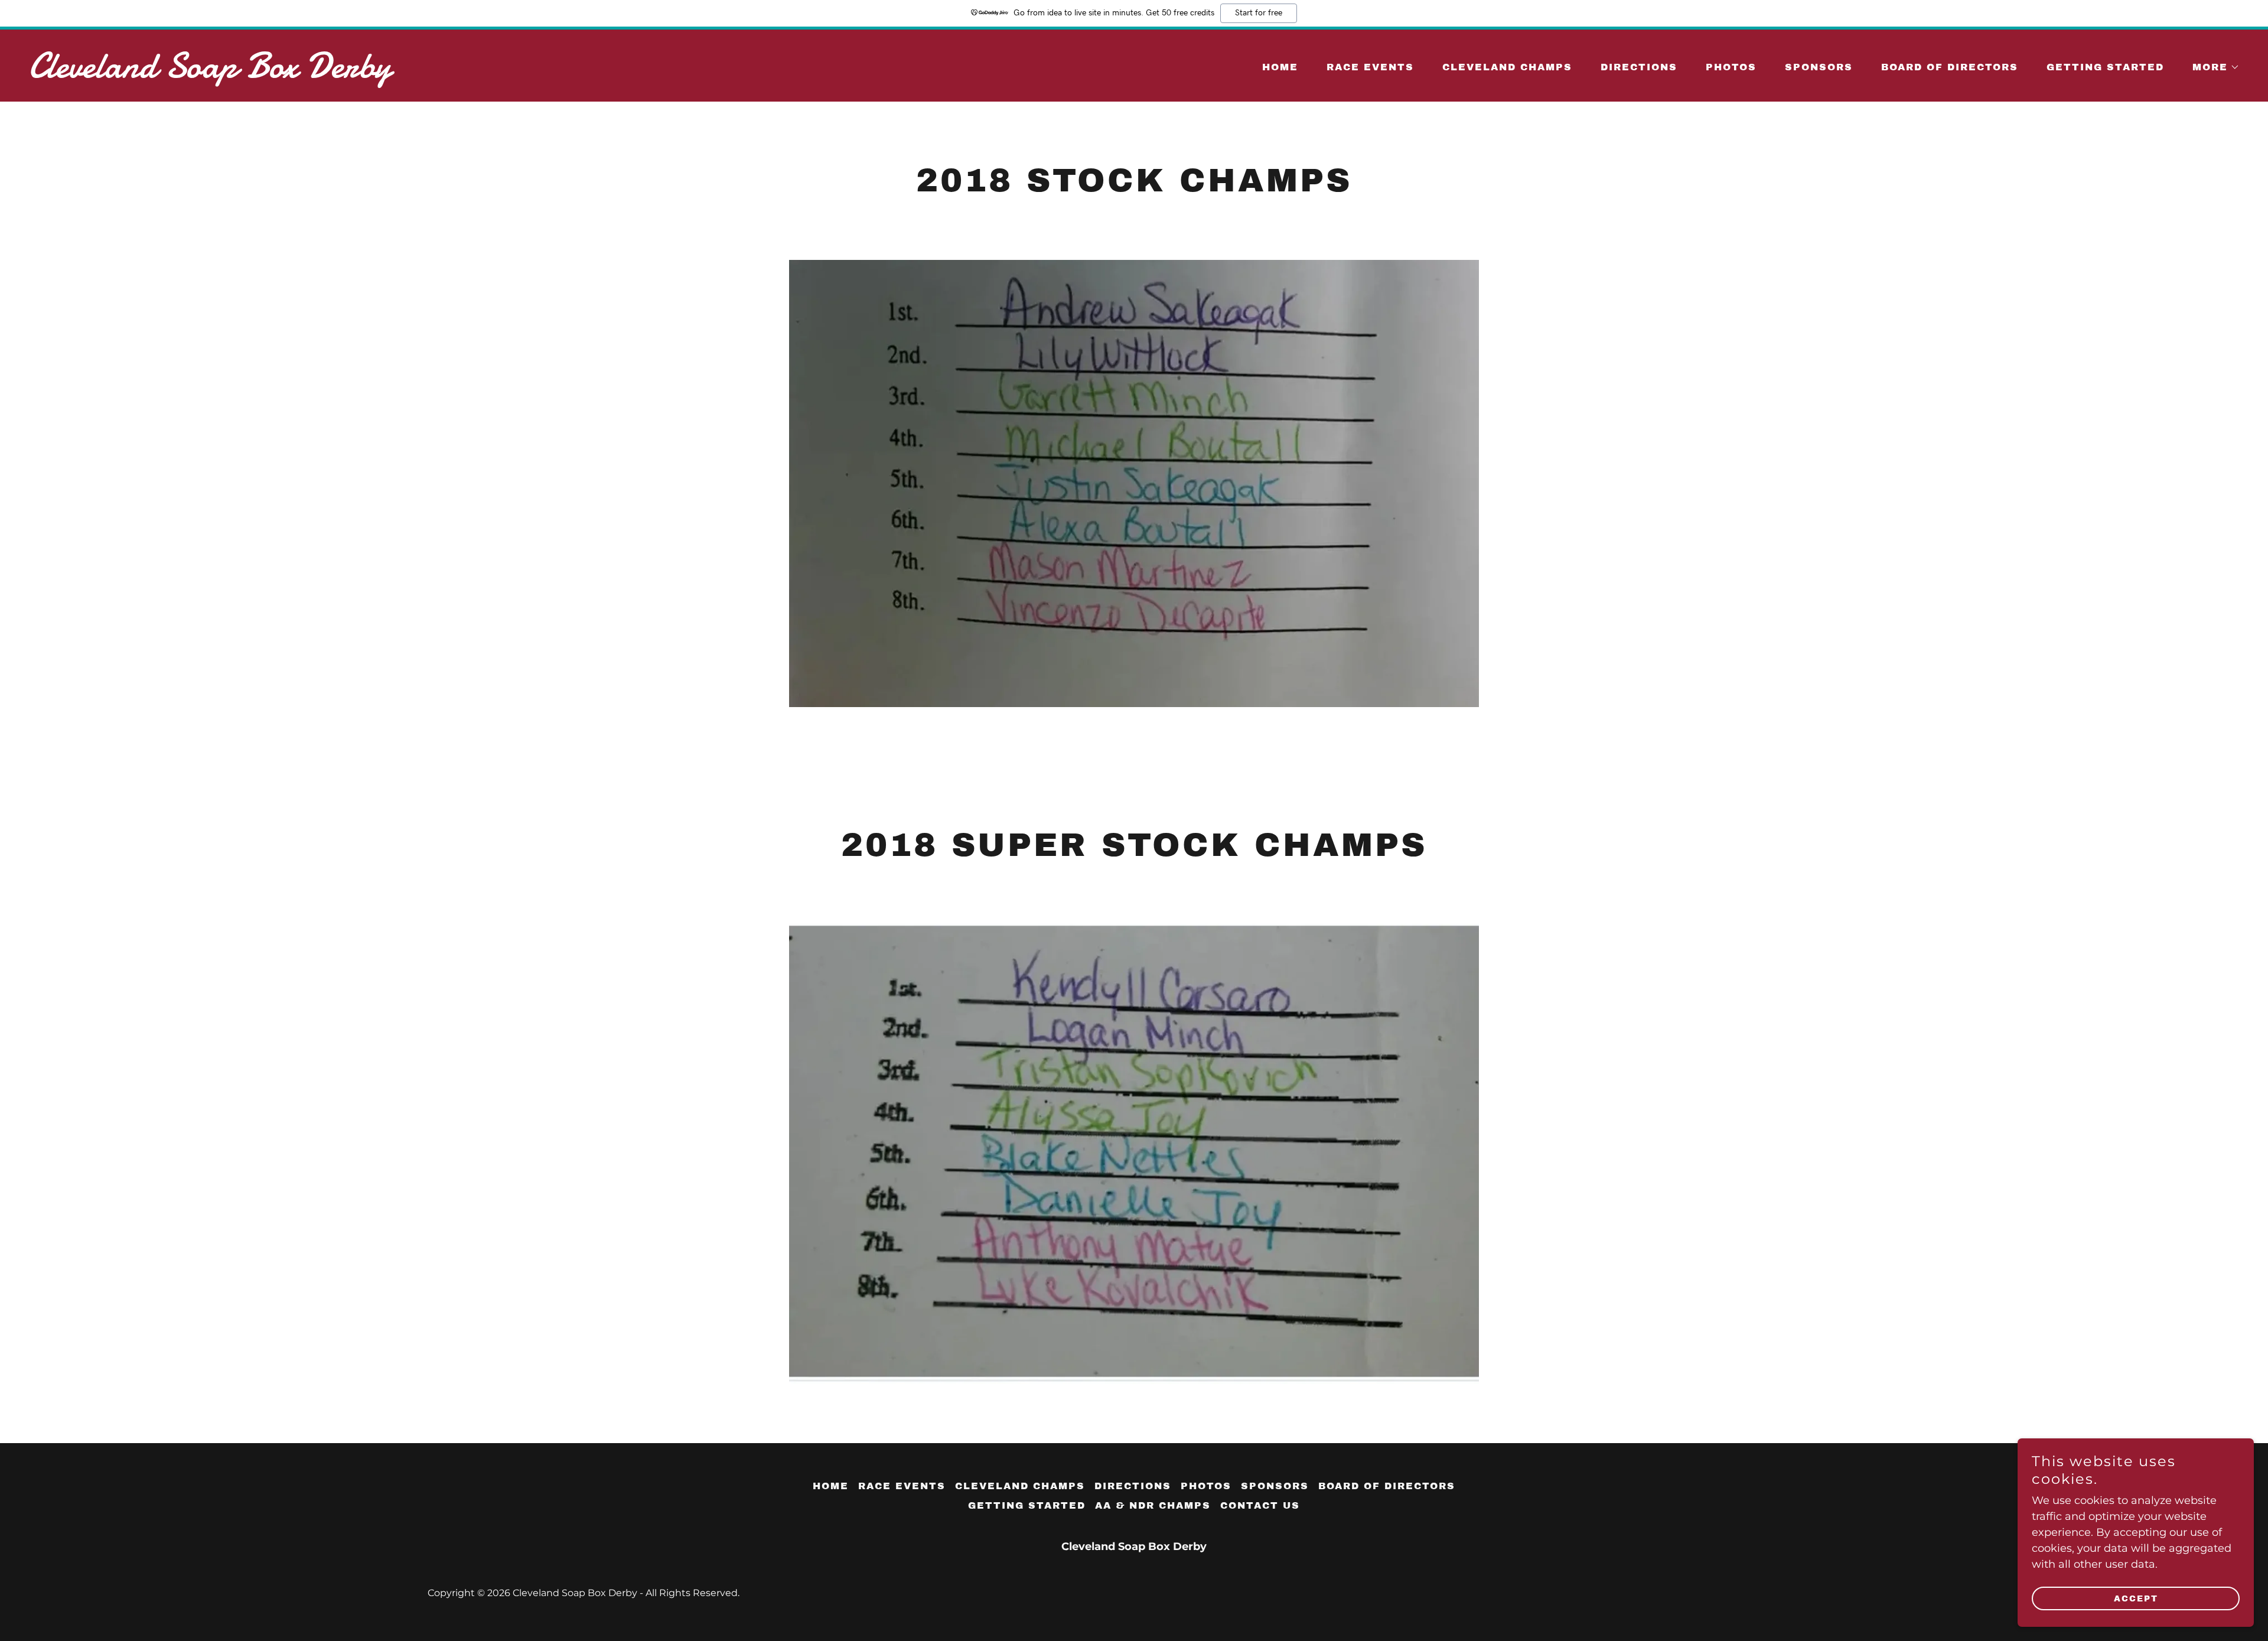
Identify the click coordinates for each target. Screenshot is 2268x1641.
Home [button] (831, 1486)
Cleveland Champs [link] (1507, 67)
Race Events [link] (1370, 67)
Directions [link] (1639, 67)
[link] (576, 74)
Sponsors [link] (1819, 67)
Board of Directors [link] (1950, 67)
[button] (2211, 67)
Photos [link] (1731, 67)
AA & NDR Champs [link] (1153, 1505)
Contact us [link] (1260, 1505)
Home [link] (1280, 67)
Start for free (1259, 13)
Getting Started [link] (2105, 67)
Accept (2136, 1599)
